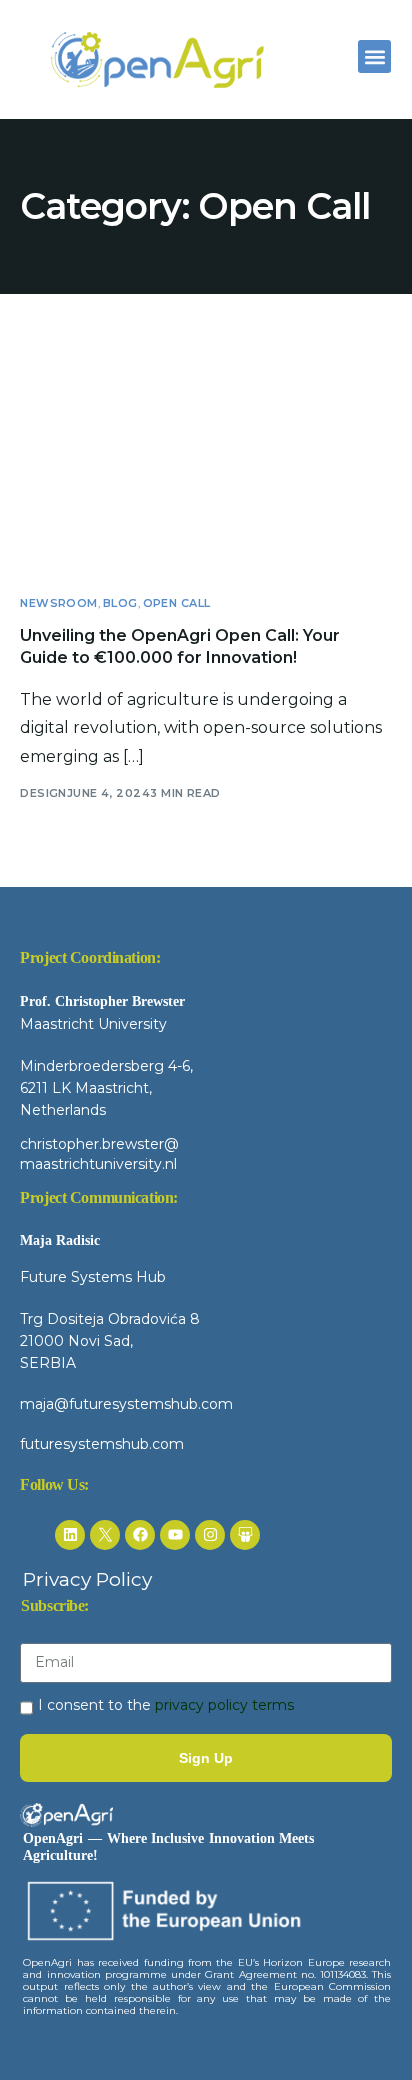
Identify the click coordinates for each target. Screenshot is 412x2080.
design (43, 793)
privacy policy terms (224, 1705)
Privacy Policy (87, 1579)
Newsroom (59, 603)
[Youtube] (175, 1535)
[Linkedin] (70, 1535)
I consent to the (166, 1705)
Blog (120, 603)
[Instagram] (210, 1535)
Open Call (177, 603)
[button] (374, 56)
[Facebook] (140, 1535)
